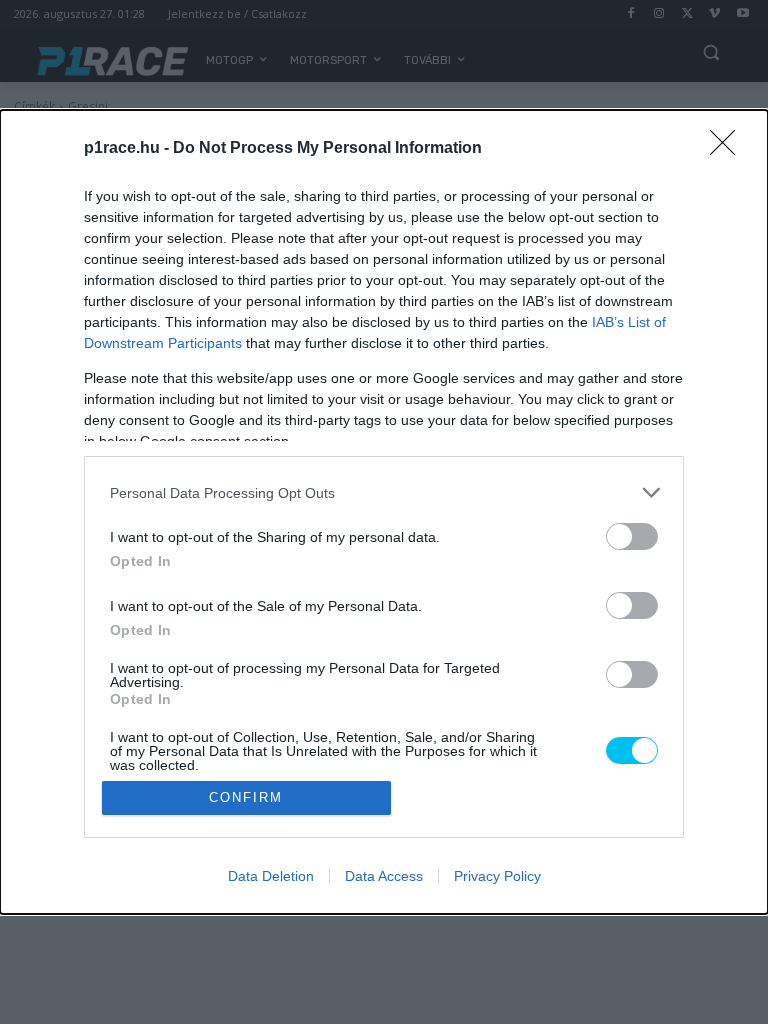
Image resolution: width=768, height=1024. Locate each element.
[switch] (632, 536)
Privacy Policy (497, 876)
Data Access (384, 876)
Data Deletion (271, 876)
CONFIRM (246, 797)
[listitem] (384, 492)
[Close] (729, 149)
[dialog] (384, 511)
